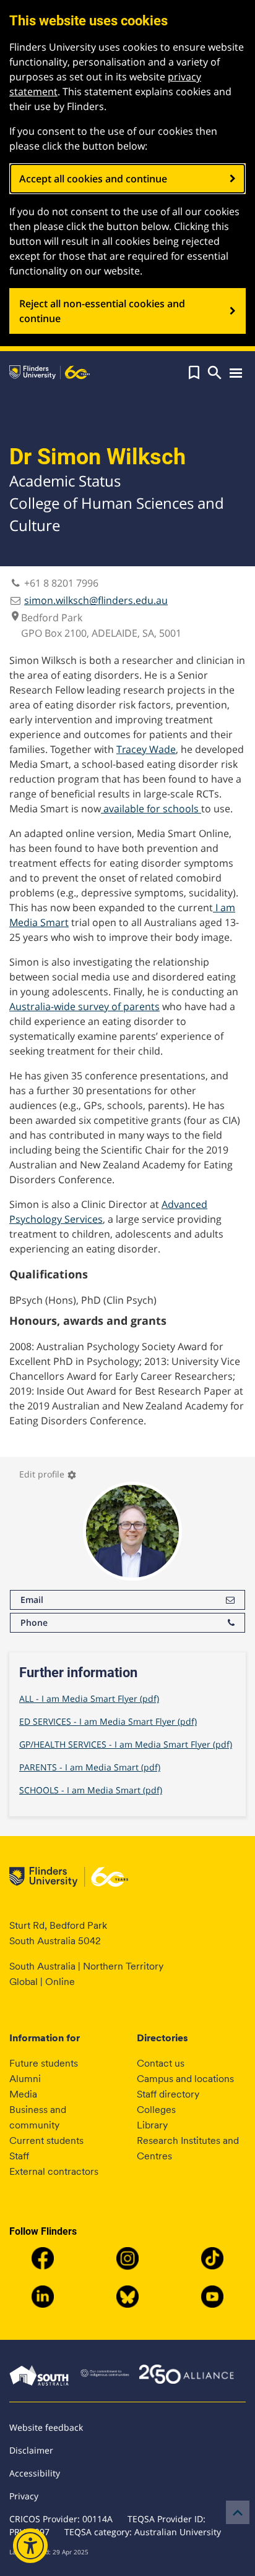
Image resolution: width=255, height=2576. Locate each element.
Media (23, 2094)
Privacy (24, 2496)
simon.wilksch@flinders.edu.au (96, 600)
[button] (194, 373)
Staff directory (168, 2094)
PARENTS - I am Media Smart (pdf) (90, 1767)
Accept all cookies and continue (93, 179)
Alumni (25, 2079)
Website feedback (46, 2427)
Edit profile (48, 1474)
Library (152, 2125)
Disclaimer (31, 2450)
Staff (19, 2156)
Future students (44, 2063)
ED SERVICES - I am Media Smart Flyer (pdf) (108, 1721)
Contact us (161, 2063)
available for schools (151, 809)
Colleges (156, 2110)
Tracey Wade (146, 749)
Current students (46, 2140)
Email (32, 1600)
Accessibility (35, 2473)
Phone (34, 1622)
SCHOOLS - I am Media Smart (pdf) (91, 1790)
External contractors (54, 2171)
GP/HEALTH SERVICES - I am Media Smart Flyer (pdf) (126, 1744)
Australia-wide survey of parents (84, 1006)
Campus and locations (185, 2079)
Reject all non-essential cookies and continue (102, 311)
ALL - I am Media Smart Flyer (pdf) (89, 1698)
